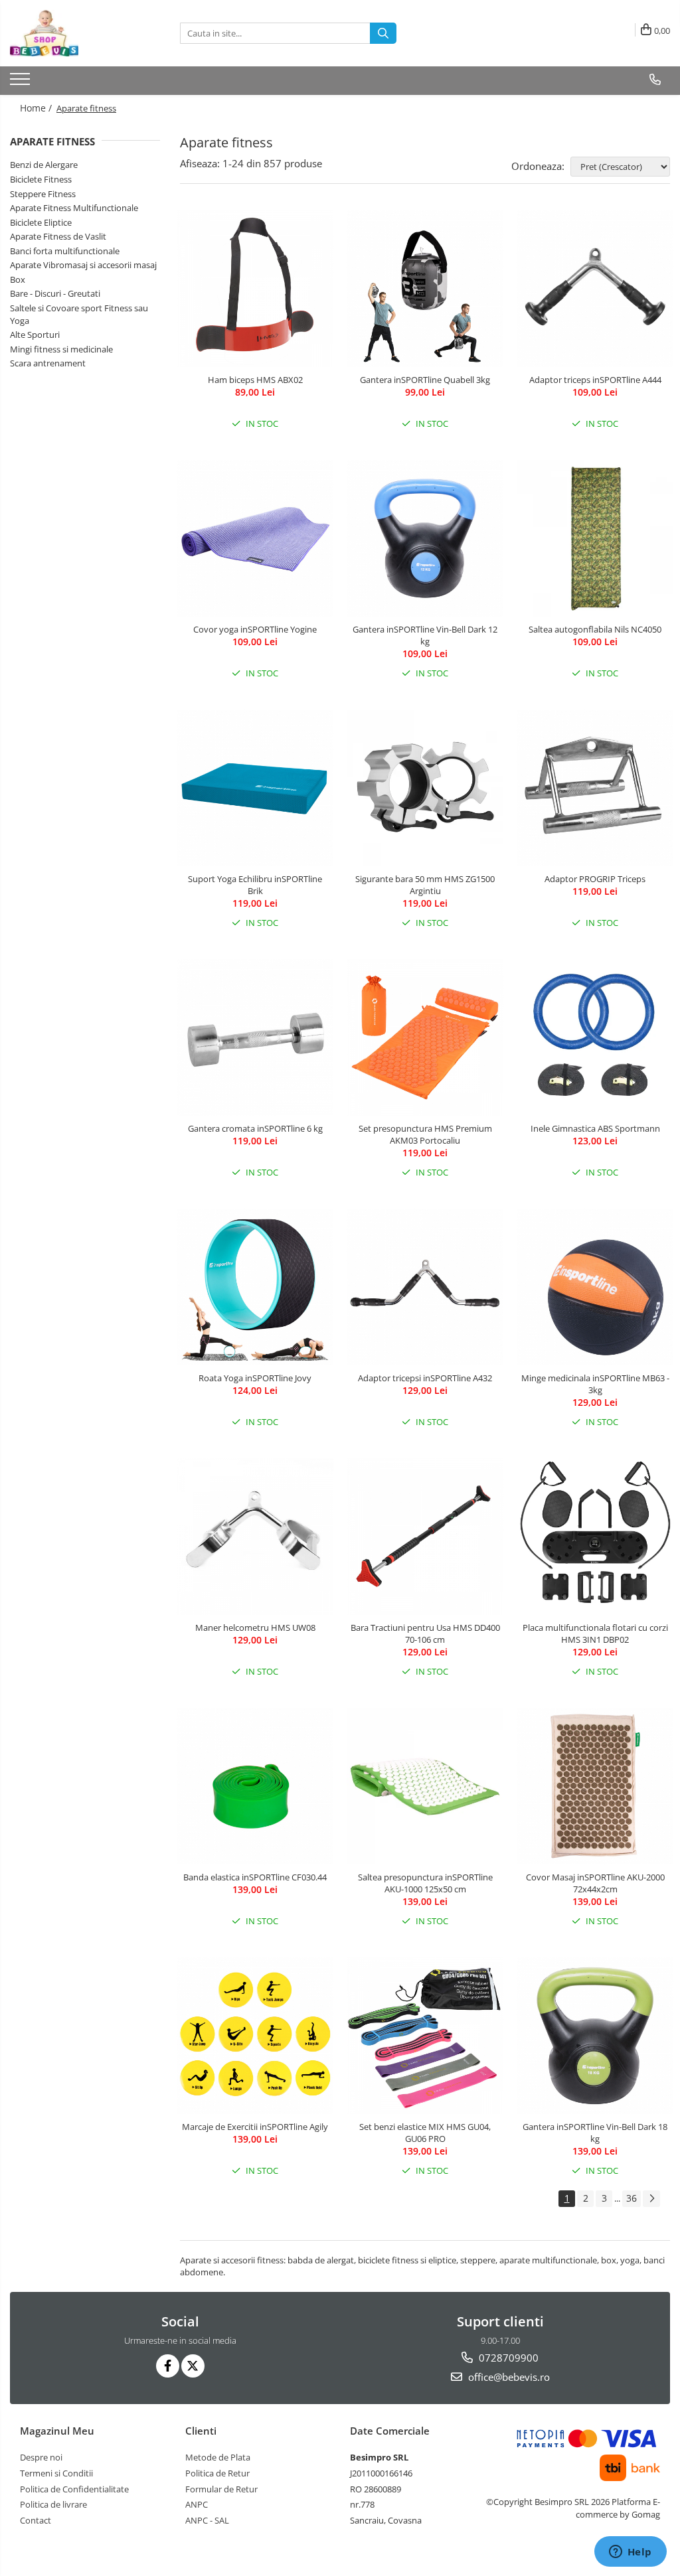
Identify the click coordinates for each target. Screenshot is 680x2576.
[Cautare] (383, 33)
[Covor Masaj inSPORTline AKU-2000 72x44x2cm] (595, 1786)
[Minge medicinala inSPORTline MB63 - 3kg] (595, 1287)
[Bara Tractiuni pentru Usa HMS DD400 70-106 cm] (425, 1537)
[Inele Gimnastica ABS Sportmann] (595, 1037)
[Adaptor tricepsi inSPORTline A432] (425, 1287)
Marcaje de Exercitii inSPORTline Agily (255, 2127)
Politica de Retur (217, 2473)
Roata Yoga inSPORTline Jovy (255, 1378)
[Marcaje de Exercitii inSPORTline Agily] (255, 2036)
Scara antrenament (48, 363)
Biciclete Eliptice (41, 222)
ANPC (197, 2504)
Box (18, 279)
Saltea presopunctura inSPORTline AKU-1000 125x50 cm (425, 1883)
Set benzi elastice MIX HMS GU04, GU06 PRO (425, 2133)
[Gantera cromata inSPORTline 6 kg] (255, 1037)
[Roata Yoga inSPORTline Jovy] (255, 1287)
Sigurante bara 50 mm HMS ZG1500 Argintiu (425, 885)
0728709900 (507, 2358)
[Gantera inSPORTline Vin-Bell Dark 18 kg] (595, 2036)
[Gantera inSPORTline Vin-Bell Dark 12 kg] (425, 538)
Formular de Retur (221, 2489)
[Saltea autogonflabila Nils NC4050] (595, 538)
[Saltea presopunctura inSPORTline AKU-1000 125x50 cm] (425, 1786)
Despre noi (41, 2457)
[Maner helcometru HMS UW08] (255, 1537)
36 (632, 2198)
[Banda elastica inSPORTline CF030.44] (255, 1786)
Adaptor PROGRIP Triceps (595, 879)
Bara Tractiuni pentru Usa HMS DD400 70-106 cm (425, 1633)
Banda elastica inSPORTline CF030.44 (255, 1877)
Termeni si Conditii (56, 2473)
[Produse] (22, 83)
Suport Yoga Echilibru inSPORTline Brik (255, 885)
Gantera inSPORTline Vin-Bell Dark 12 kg (425, 635)
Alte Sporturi (35, 335)
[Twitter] (193, 2366)
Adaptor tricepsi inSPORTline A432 (425, 1378)
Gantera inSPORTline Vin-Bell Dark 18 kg (595, 2133)
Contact (36, 2520)
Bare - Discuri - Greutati (55, 293)
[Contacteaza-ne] (655, 80)
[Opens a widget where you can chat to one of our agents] (630, 2553)
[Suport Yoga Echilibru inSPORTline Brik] (255, 788)
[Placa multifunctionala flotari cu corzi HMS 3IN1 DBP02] (595, 1537)
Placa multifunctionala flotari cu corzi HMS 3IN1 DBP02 (595, 1633)
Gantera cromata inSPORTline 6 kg (255, 1128)
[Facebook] (168, 2366)
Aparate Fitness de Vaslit (58, 236)
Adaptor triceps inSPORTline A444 (595, 380)
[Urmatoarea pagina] (651, 2199)
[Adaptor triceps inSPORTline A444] (595, 289)
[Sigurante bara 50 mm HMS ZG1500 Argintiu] (425, 788)
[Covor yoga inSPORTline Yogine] (255, 538)
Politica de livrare (53, 2504)
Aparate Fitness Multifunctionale (74, 208)
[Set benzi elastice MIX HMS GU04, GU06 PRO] (425, 2036)
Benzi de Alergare (44, 165)
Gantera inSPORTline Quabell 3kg (425, 380)
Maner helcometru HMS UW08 (255, 1628)
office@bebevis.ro (508, 2377)
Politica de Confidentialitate (74, 2489)
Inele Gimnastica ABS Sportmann (595, 1128)
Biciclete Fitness (41, 179)
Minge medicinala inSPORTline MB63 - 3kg (595, 1384)
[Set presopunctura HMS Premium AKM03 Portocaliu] (425, 1037)
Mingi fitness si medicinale (61, 349)
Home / (37, 108)
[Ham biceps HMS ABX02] (255, 289)
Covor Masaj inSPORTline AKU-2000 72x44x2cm (595, 1883)
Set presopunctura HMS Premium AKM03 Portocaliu (425, 1134)
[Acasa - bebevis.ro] (76, 33)
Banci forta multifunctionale (65, 251)
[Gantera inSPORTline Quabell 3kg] (425, 289)
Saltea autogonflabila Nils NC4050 (595, 629)
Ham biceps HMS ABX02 (255, 380)
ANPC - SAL (207, 2520)
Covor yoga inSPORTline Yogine (255, 629)
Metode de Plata (218, 2457)
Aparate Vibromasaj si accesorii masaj (83, 265)
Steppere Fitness (43, 194)
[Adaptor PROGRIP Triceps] (595, 788)
